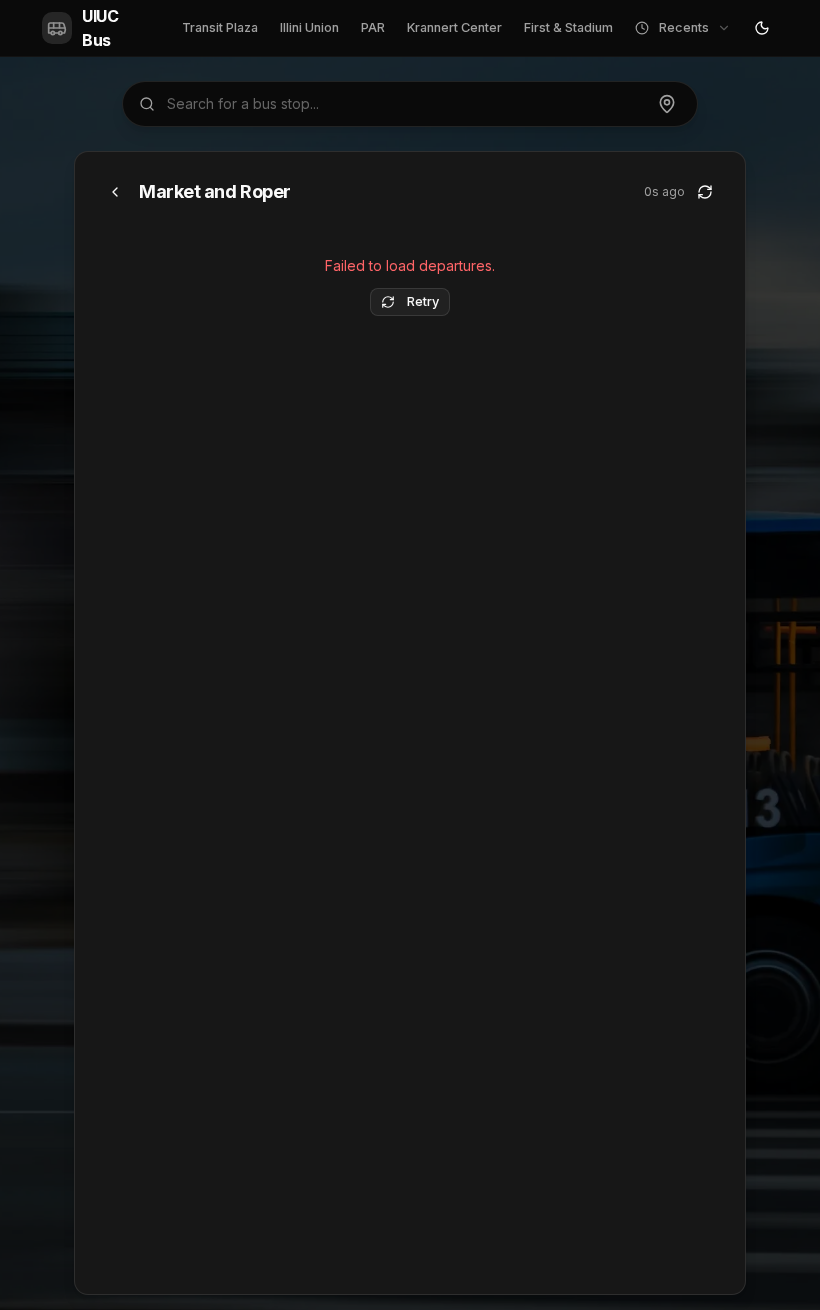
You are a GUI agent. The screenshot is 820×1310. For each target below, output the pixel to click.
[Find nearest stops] (667, 104)
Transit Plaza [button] (220, 27)
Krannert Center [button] (454, 27)
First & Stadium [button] (568, 27)
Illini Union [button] (309, 27)
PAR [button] (373, 27)
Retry (423, 301)
